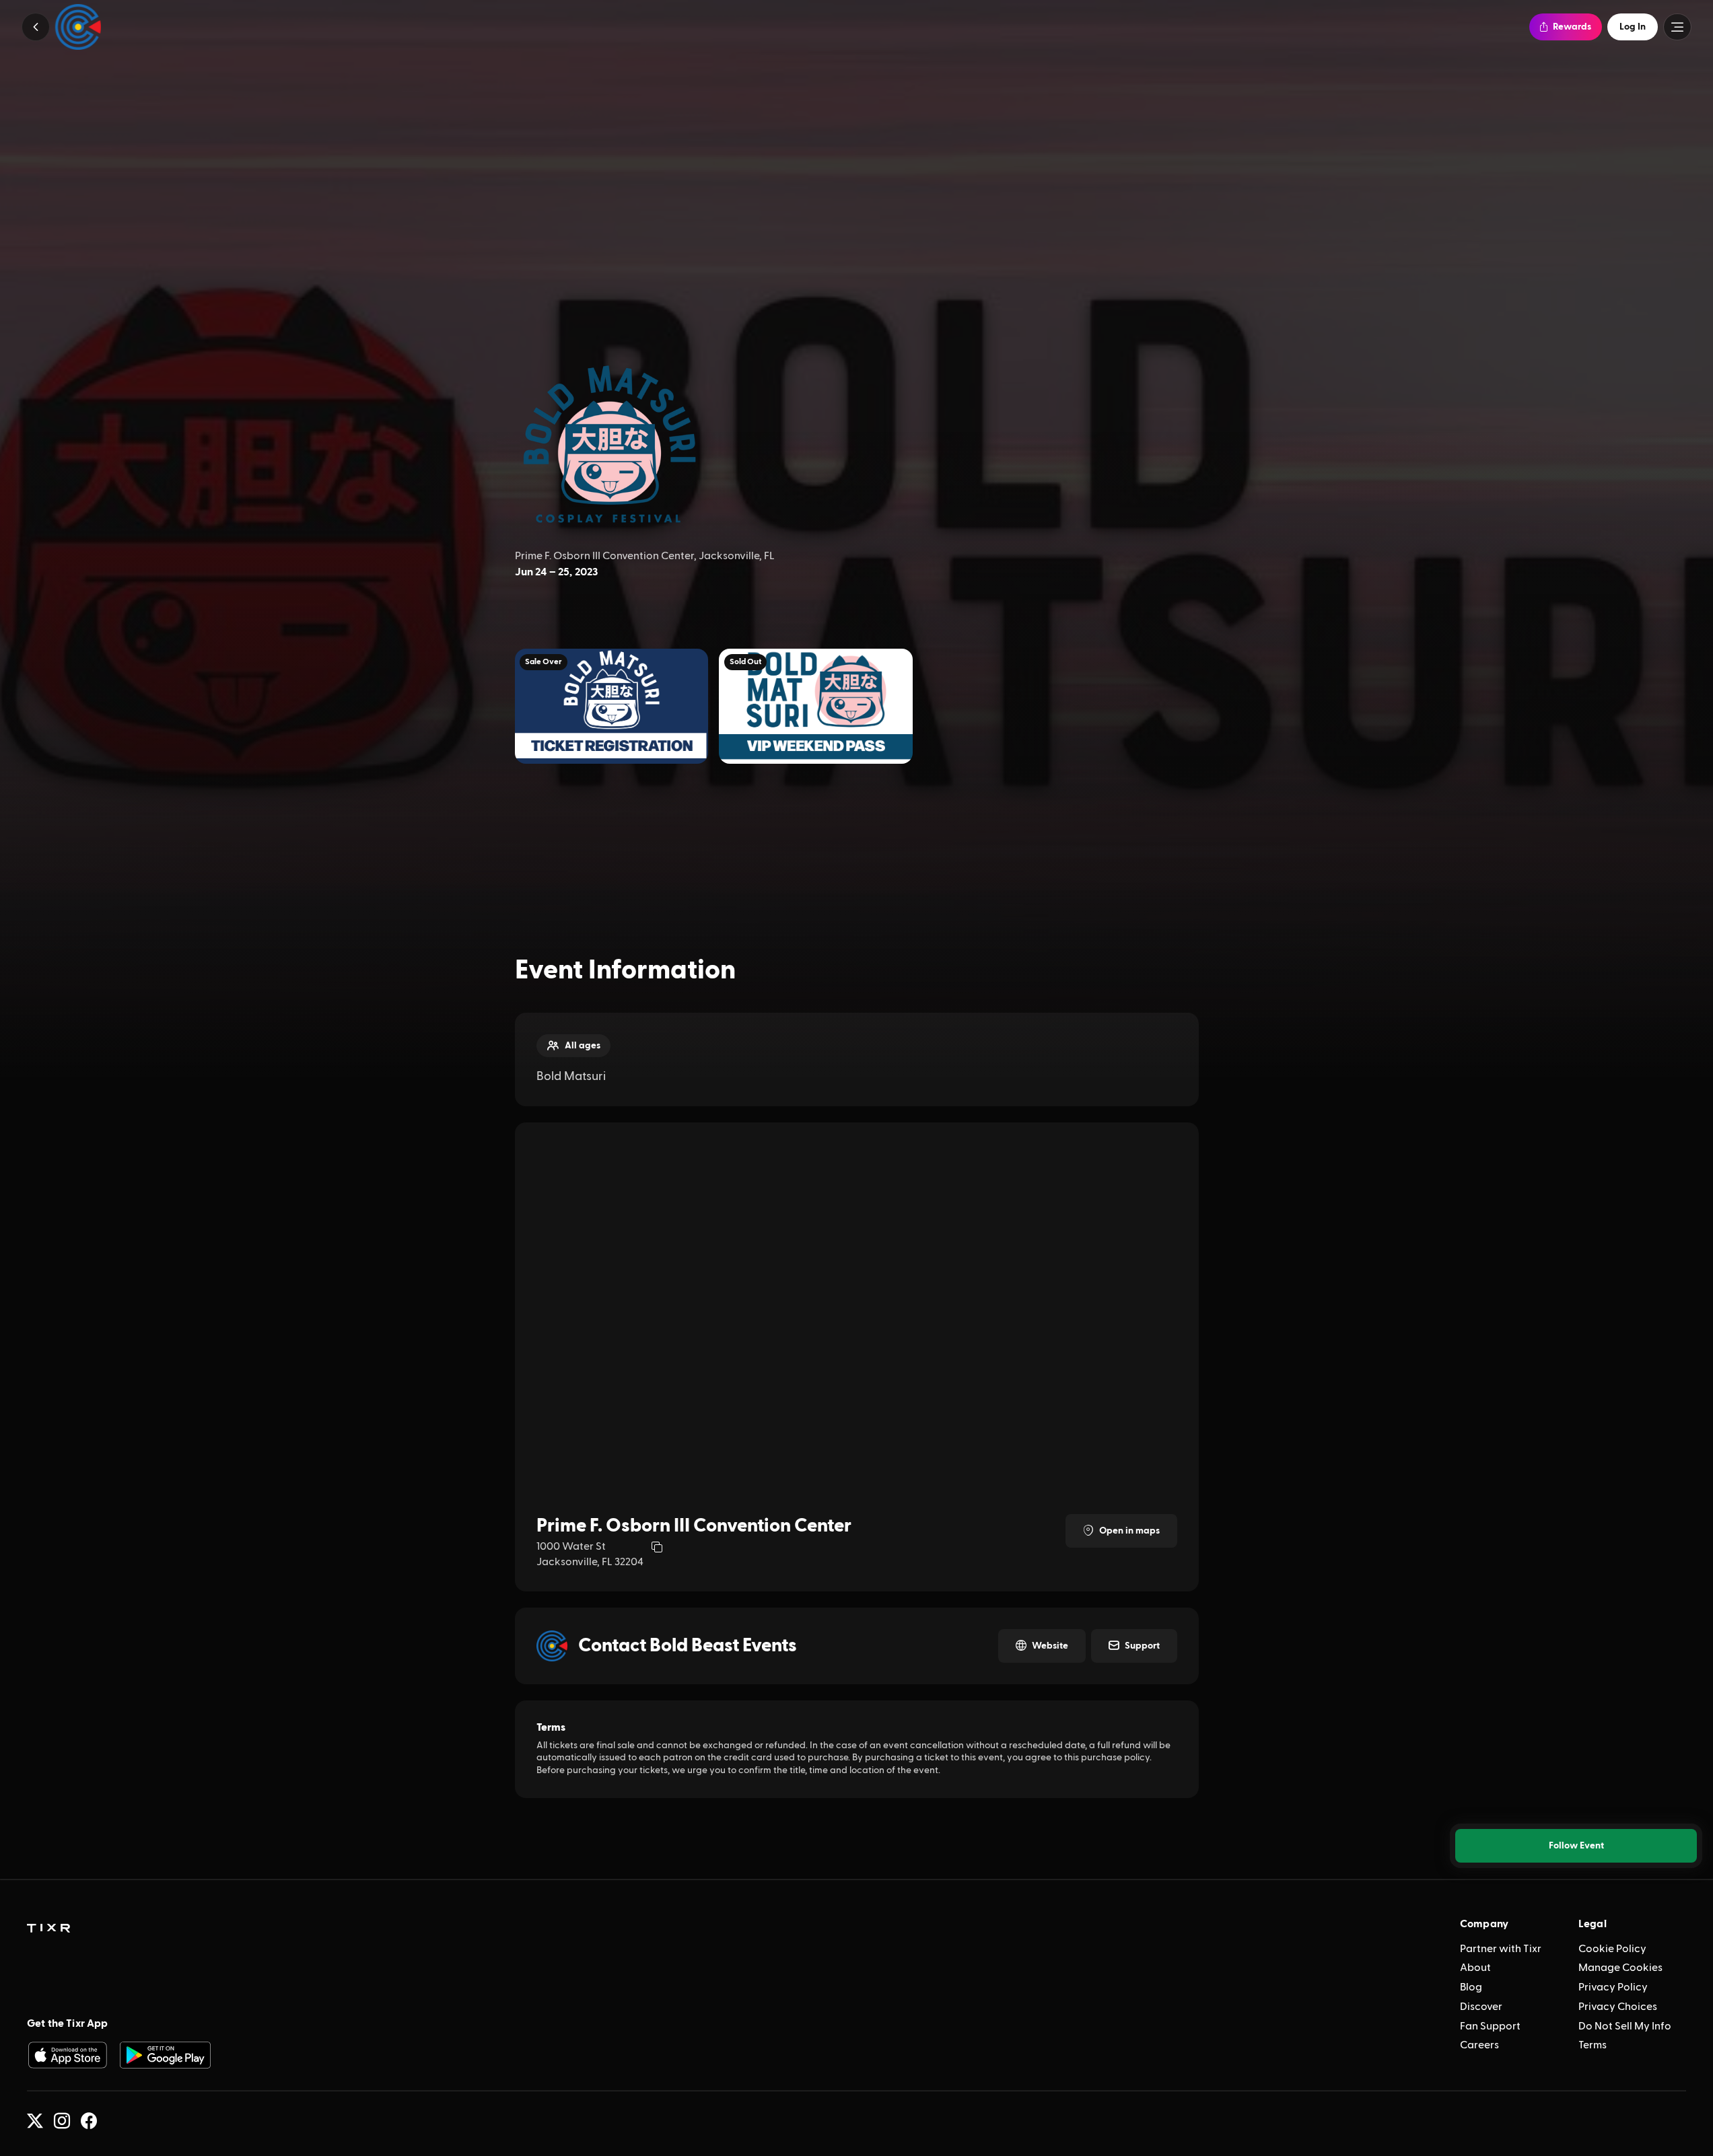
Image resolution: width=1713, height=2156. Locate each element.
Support (1142, 1646)
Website (1050, 1646)
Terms (1593, 2045)
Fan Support (1490, 2026)
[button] (36, 27)
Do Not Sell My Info (1625, 2026)
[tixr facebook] (89, 2121)
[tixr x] (35, 2121)
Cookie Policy (1612, 1949)
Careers (1479, 2045)
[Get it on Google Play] (166, 2055)
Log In (1633, 27)
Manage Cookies (1620, 1968)
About (1475, 1968)
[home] (48, 1929)
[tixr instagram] (62, 2121)
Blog (1471, 1987)
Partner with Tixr (1501, 1949)
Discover (1481, 2007)
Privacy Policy (1613, 1987)
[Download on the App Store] (67, 2055)
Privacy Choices (1618, 2007)
